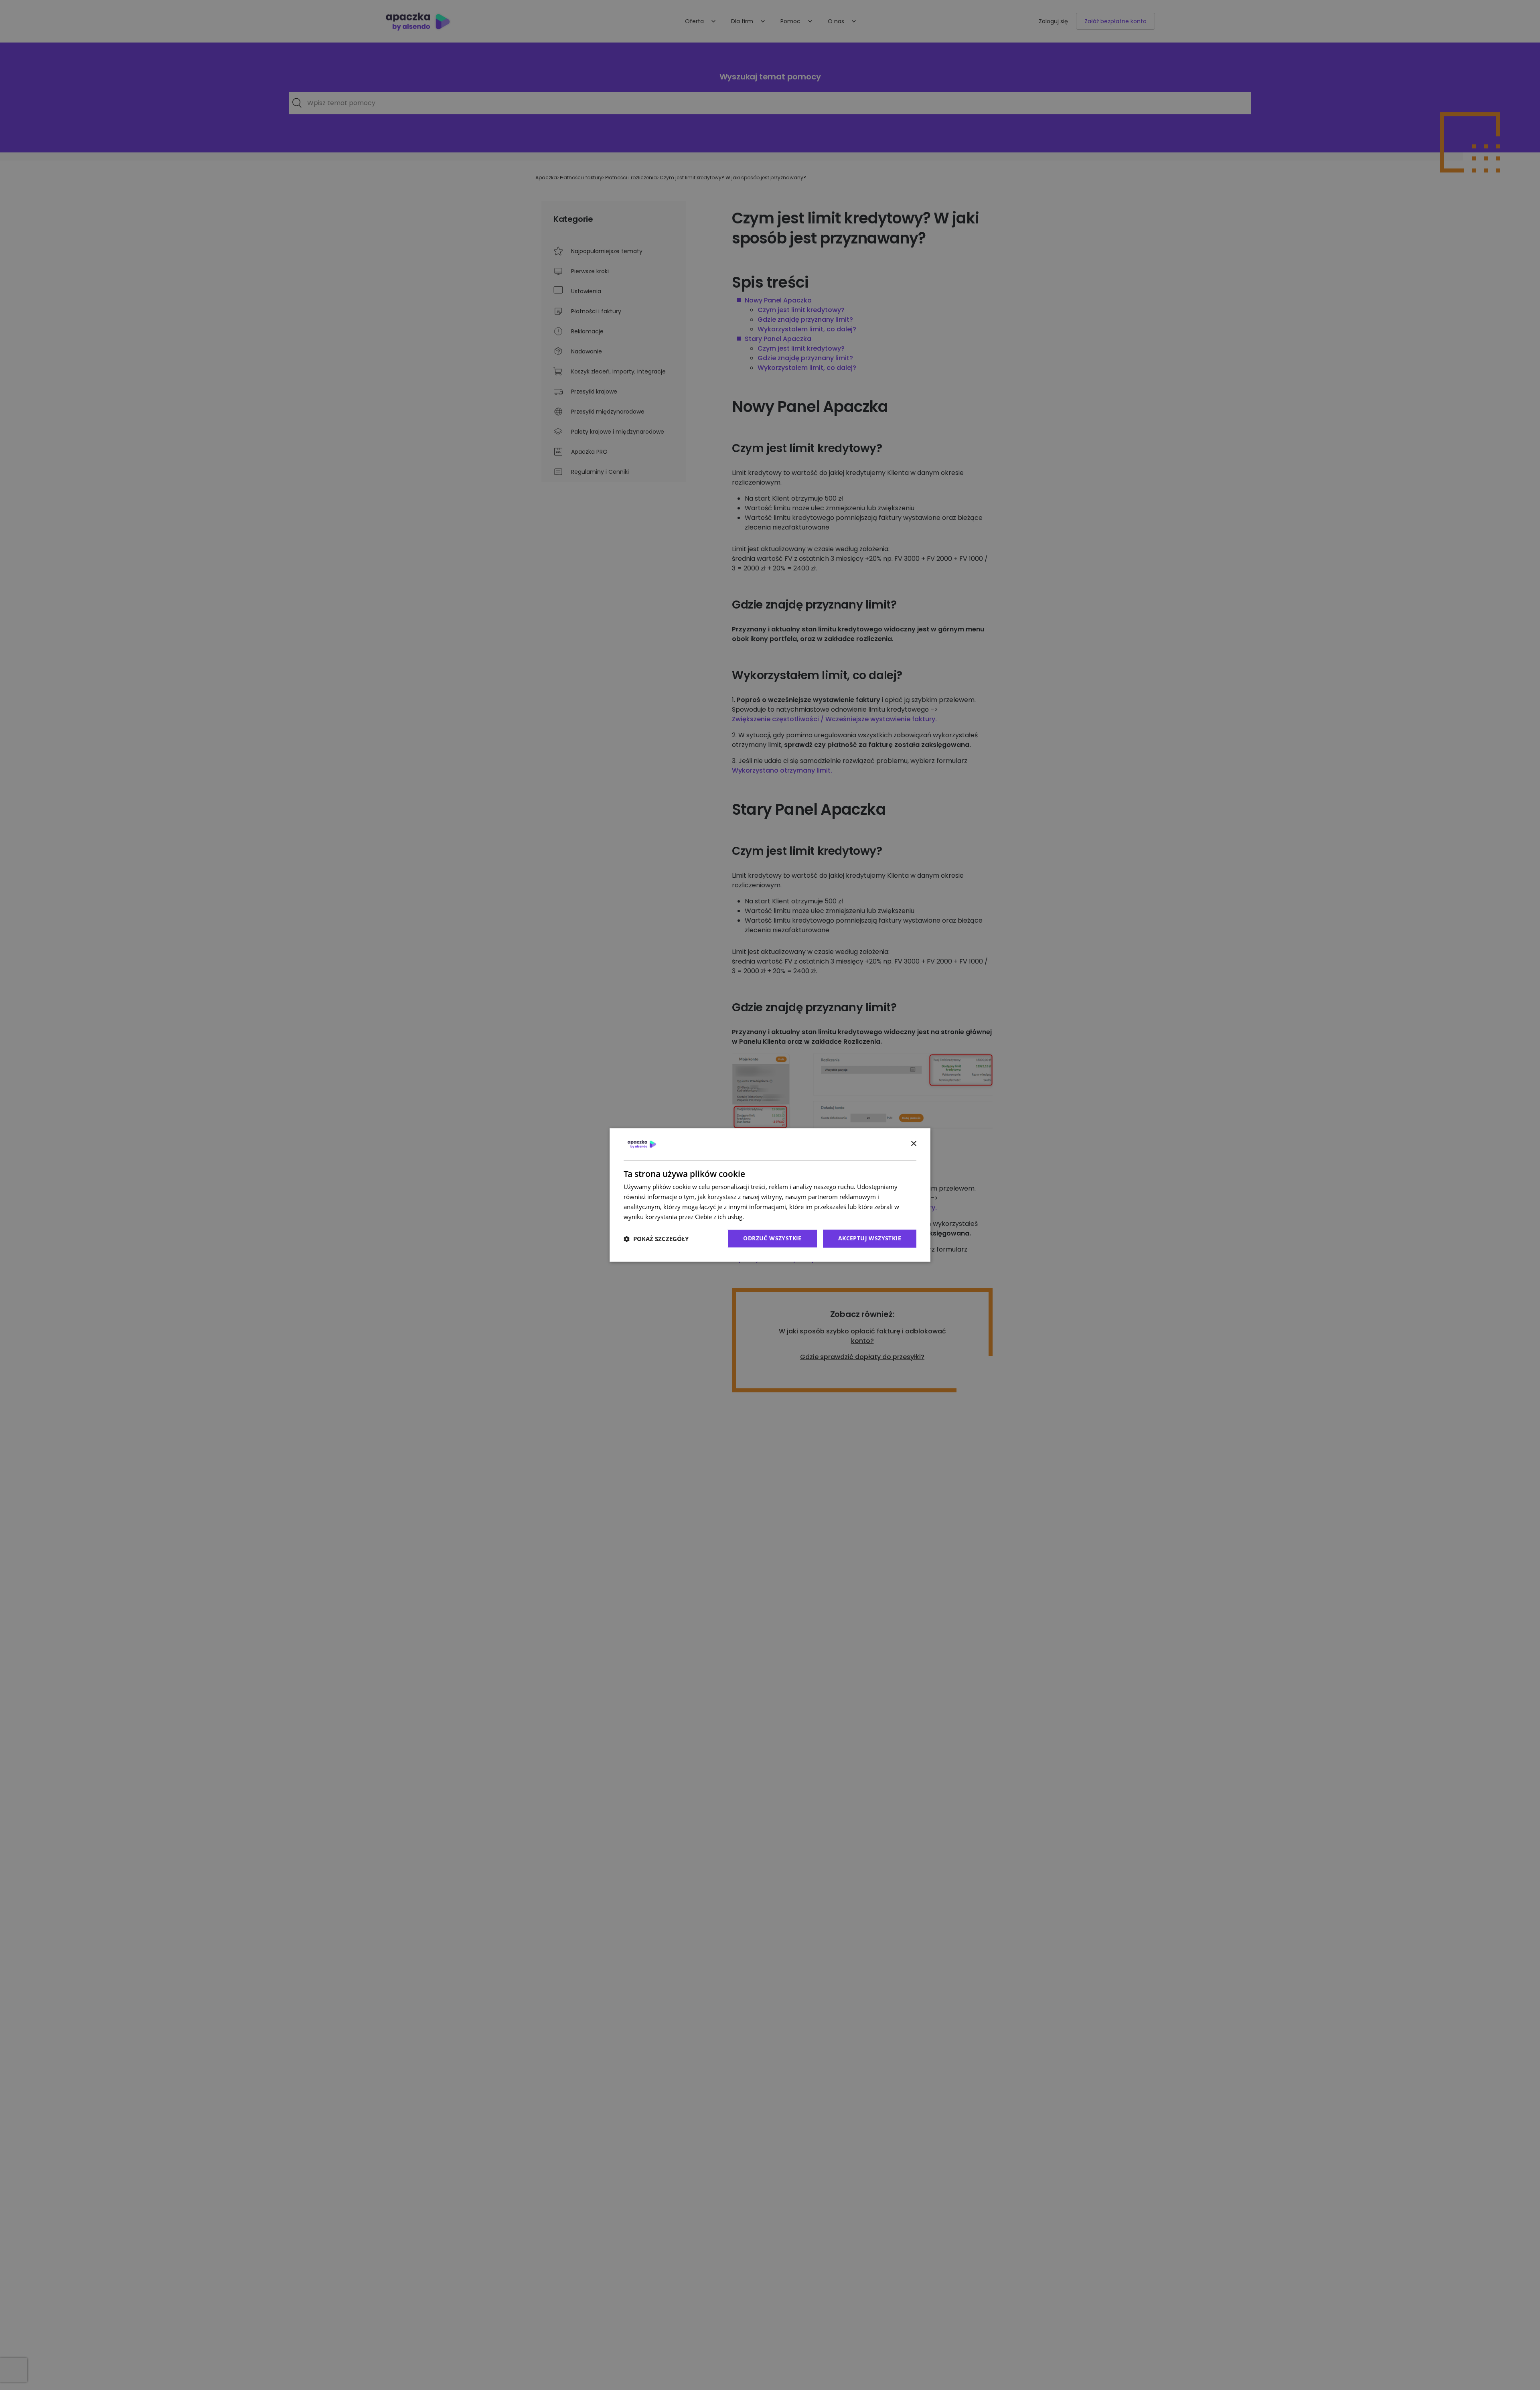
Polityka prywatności (774, 1217)
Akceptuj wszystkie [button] (870, 1239)
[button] (656, 1239)
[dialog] (770, 1195)
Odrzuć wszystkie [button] (772, 1239)
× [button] (913, 1144)
